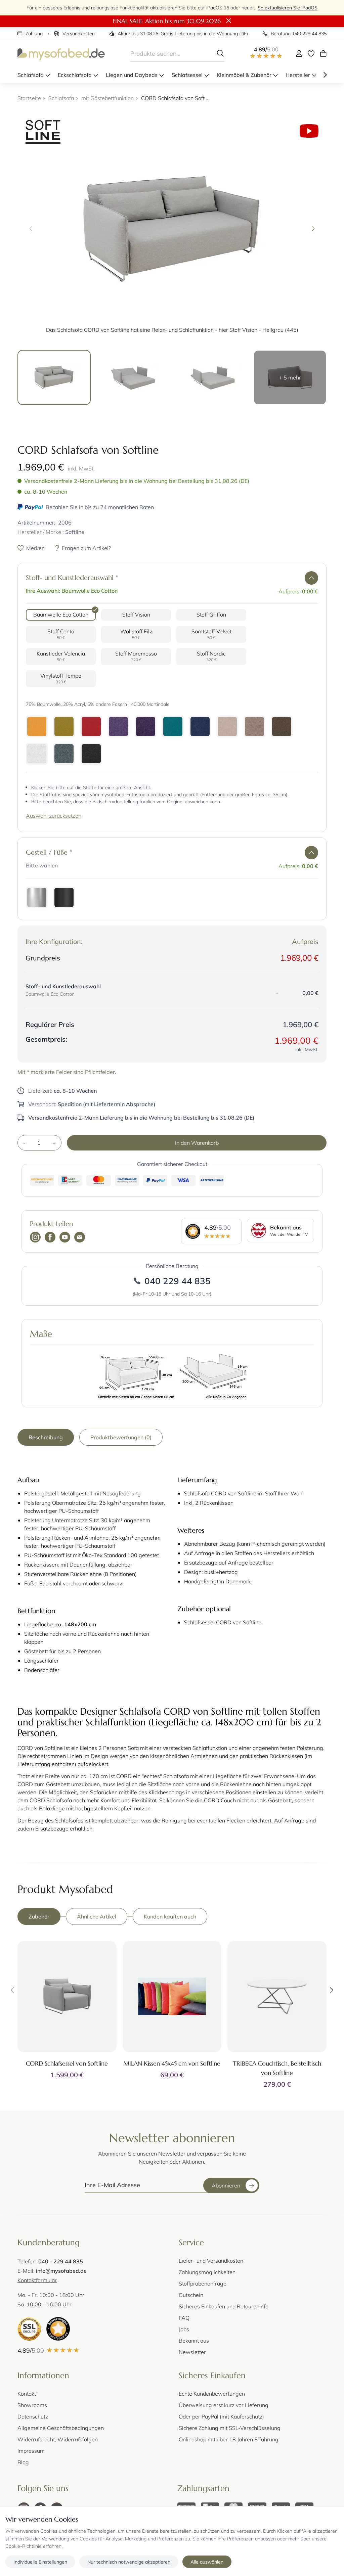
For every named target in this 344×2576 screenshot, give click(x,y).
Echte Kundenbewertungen (212, 2393)
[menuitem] (34, 75)
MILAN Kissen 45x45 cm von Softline (172, 2063)
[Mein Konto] (299, 53)
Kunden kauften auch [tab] (170, 1916)
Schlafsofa (61, 98)
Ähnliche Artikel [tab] (97, 1916)
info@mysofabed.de (61, 2271)
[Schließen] (229, 21)
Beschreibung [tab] (46, 1437)
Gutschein (191, 2295)
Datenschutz (33, 2416)
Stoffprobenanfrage (203, 2283)
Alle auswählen (207, 2562)
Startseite (29, 98)
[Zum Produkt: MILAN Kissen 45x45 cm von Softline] (172, 1997)
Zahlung (34, 33)
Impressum (31, 2451)
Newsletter (192, 2352)
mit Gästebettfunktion (107, 98)
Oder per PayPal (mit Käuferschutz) (221, 2416)
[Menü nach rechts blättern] (325, 75)
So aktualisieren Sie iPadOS (288, 8)
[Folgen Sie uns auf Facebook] (50, 1238)
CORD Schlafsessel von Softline (67, 2063)
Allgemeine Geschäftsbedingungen (61, 2428)
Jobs (184, 2329)
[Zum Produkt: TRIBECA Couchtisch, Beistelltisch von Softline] (277, 1997)
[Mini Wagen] (323, 53)
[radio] (61, 615)
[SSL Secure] (29, 2329)
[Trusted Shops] (58, 2329)
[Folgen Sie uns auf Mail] (80, 1238)
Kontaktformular (37, 2280)
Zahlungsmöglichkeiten (207, 2272)
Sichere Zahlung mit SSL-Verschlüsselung (230, 2428)
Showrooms (32, 2405)
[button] (311, 578)
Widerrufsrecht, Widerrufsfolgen (58, 2439)
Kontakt (27, 2393)
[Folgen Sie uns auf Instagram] (35, 1238)
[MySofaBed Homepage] (61, 53)
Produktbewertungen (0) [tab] (121, 1437)
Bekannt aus (194, 2340)
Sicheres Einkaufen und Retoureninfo (224, 2306)
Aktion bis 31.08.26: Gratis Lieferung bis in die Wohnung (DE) (183, 33)
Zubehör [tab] (39, 1916)
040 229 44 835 (178, 1281)
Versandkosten (79, 33)
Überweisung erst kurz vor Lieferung (224, 2405)
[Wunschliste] (311, 53)
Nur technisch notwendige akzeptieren (129, 2562)
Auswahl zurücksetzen (54, 816)
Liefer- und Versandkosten (211, 2261)
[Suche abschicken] (220, 53)
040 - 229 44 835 (61, 2261)
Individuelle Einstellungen (40, 2562)
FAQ (184, 2318)
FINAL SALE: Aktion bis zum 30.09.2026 (167, 21)
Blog (23, 2462)
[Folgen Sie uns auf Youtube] (65, 1238)
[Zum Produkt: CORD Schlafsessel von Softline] (67, 1997)
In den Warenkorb (197, 1143)
